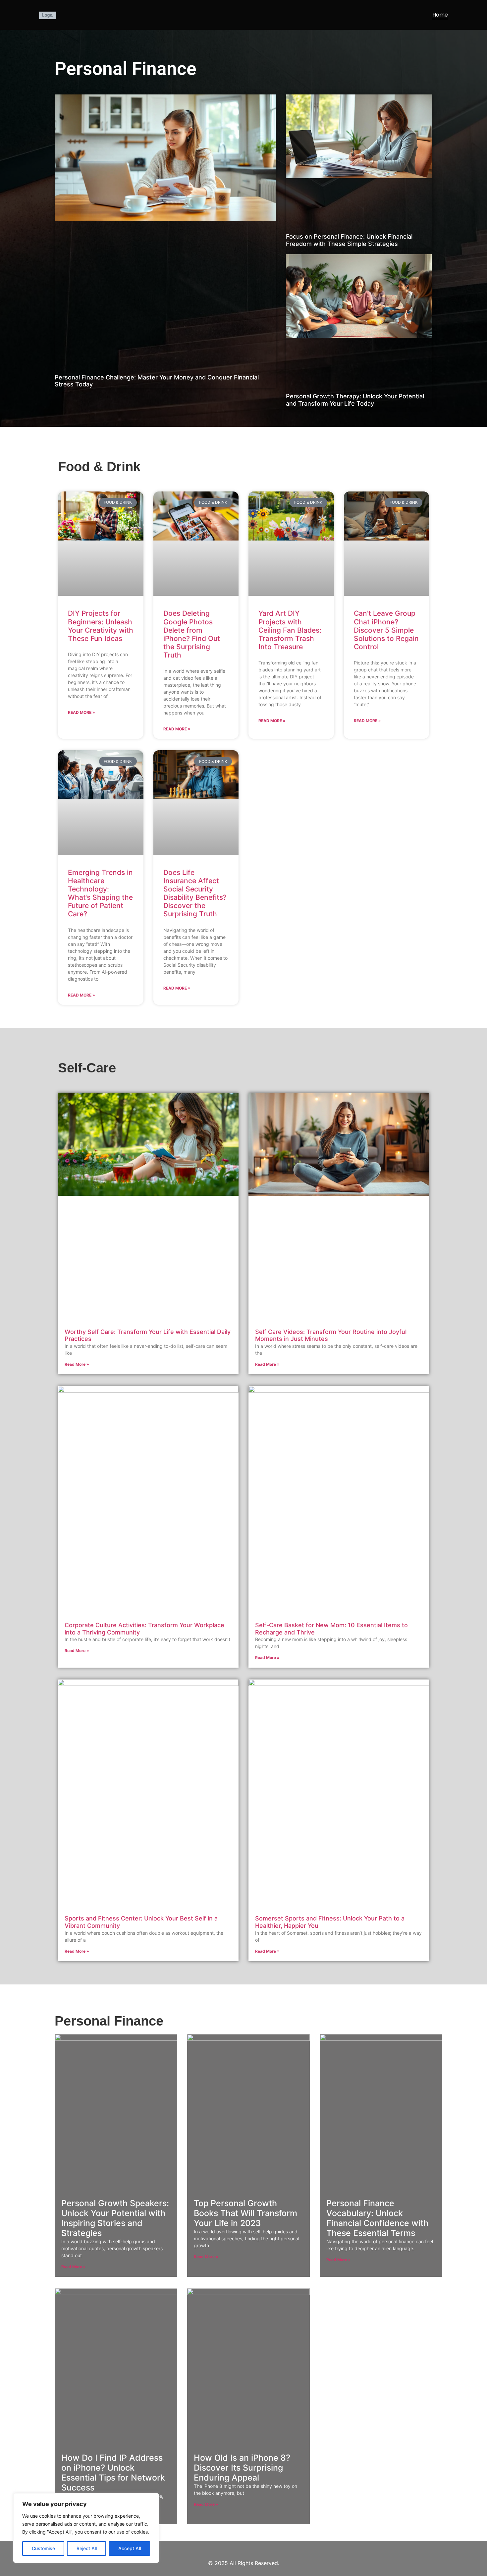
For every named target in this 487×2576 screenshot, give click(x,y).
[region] (86, 2528)
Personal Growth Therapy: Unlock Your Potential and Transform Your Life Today (355, 400)
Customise (43, 2548)
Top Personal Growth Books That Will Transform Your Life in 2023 (245, 2213)
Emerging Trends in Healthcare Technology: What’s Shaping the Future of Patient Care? (100, 893)
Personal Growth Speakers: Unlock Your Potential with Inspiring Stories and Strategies (115, 2218)
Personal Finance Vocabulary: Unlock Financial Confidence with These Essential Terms (377, 2218)
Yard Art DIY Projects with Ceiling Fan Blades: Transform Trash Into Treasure (290, 630)
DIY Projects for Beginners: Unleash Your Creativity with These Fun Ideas (101, 626)
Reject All (87, 2548)
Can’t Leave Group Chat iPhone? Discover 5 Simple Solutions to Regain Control (386, 630)
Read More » (81, 712)
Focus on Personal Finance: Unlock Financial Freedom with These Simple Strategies (349, 240)
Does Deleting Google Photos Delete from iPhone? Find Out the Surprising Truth (192, 634)
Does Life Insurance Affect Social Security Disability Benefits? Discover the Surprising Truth (195, 893)
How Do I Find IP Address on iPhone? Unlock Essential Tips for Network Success (113, 2473)
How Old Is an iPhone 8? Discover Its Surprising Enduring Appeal (242, 2468)
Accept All (130, 2548)
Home (440, 15)
